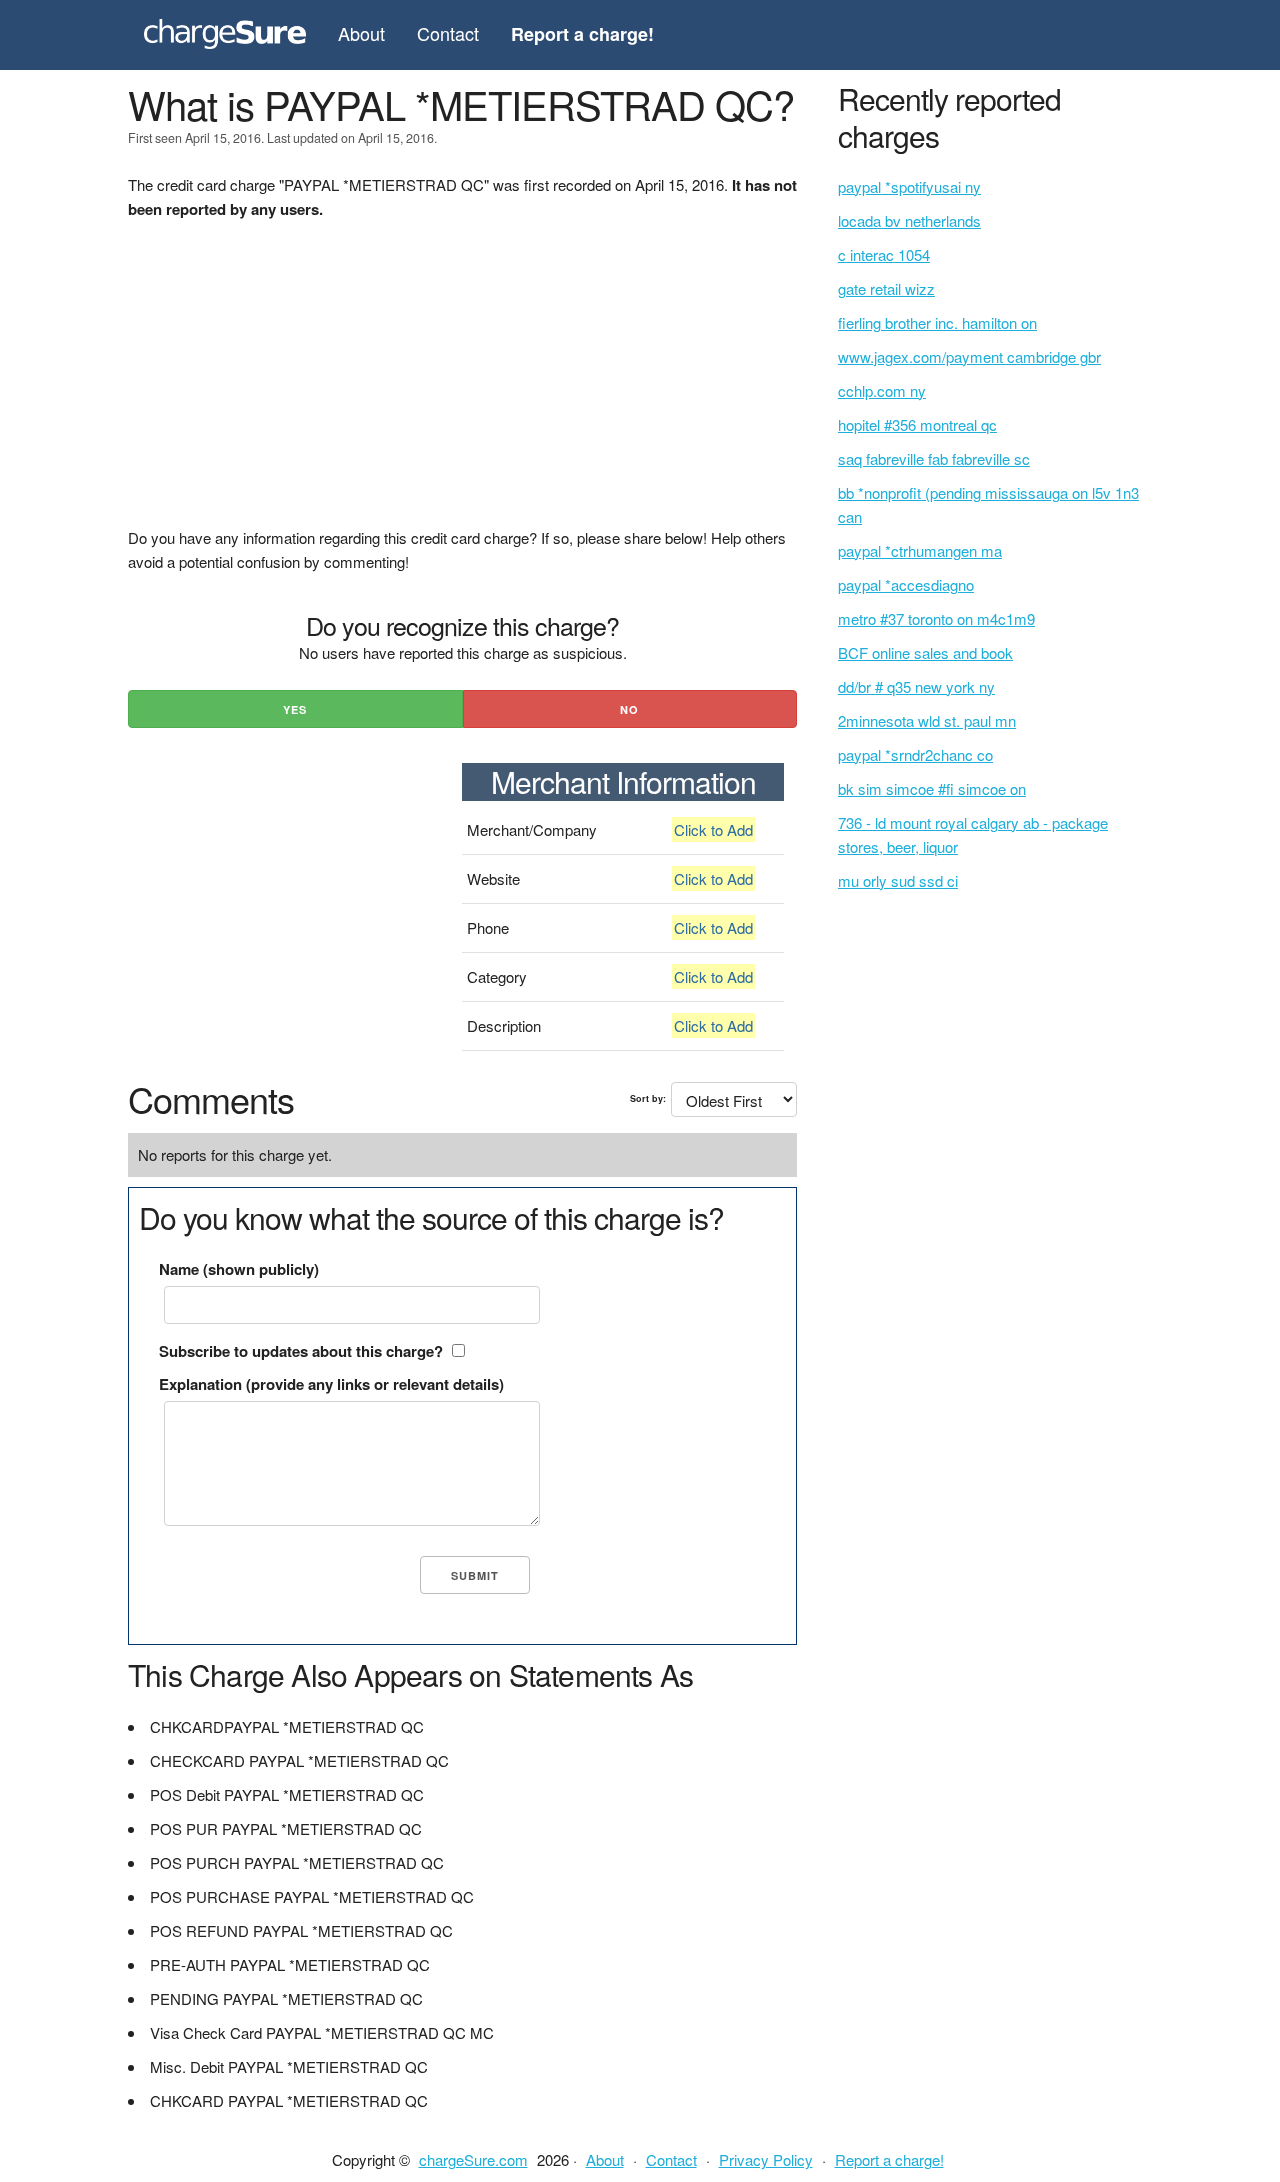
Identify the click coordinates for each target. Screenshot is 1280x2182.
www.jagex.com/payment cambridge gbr (969, 356)
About (361, 33)
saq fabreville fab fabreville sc (934, 458)
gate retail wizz (886, 288)
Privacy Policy (766, 2159)
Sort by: (648, 1098)
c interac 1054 (884, 254)
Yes (295, 709)
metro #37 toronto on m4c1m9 (936, 618)
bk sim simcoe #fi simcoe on (932, 788)
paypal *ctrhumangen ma (920, 550)
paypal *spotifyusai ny (909, 186)
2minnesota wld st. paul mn (927, 720)
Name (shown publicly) (239, 1269)
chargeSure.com (473, 2159)
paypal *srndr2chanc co (915, 754)
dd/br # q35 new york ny (916, 686)
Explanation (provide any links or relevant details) (331, 1384)
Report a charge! (889, 2159)
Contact (448, 33)
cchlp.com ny (882, 390)
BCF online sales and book (925, 652)
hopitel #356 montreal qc (917, 424)
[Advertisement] (462, 386)
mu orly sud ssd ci (898, 880)
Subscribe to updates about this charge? (301, 1351)
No (629, 709)
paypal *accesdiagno (906, 584)
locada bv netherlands (909, 220)
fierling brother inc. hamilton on (937, 322)
